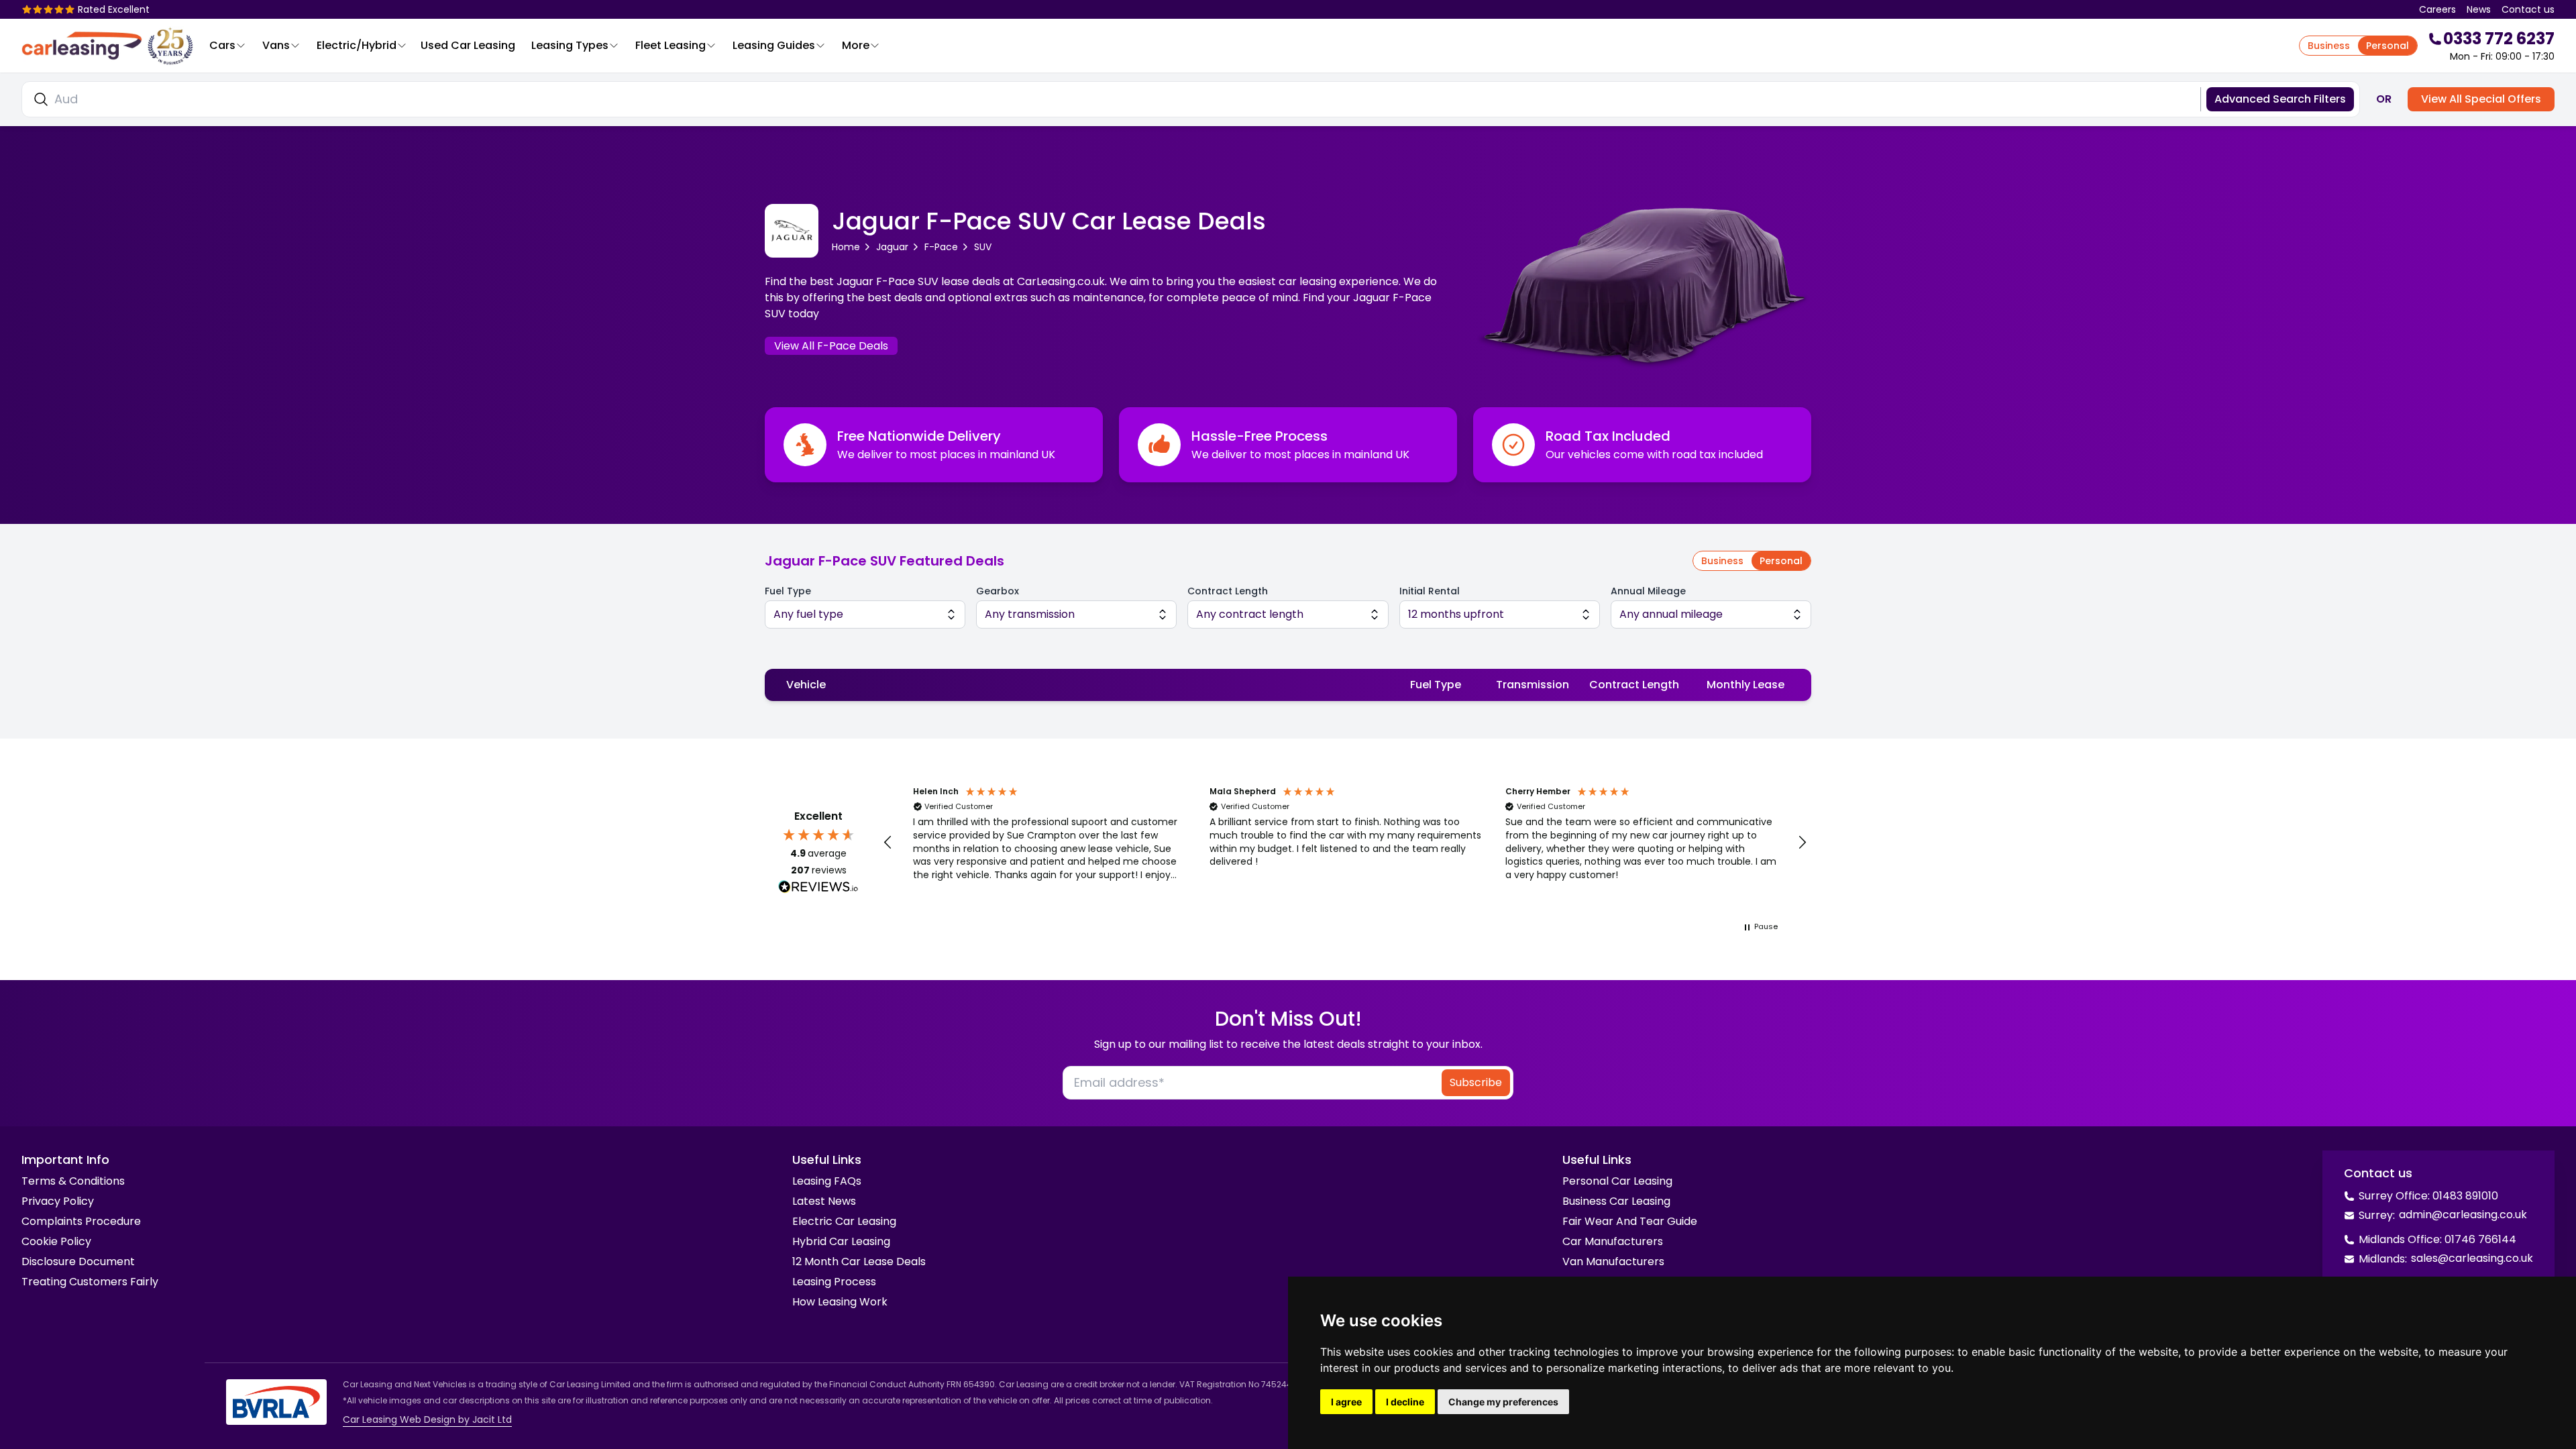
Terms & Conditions (73, 1181)
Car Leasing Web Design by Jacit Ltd (427, 1419)
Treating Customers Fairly (90, 1282)
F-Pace (941, 247)
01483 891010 (2465, 1196)
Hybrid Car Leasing (841, 1241)
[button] (888, 843)
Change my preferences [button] (1503, 1402)
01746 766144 (2480, 1239)
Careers (2437, 9)
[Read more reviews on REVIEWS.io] (818, 888)
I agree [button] (1346, 1402)
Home (846, 247)
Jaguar (892, 247)
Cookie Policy (56, 1241)
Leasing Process (834, 1282)
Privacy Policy (58, 1201)
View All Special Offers (2481, 99)
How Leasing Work (840, 1302)
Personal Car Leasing (1617, 1181)
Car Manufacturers (1613, 1241)
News (2479, 9)
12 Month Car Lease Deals (859, 1262)
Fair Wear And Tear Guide (1630, 1221)
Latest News (824, 1201)
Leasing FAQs (827, 1181)
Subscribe (1476, 1082)
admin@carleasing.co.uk (2463, 1215)
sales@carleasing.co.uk (2472, 1258)
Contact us (2528, 9)
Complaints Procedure (81, 1221)
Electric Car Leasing (844, 1221)
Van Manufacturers (1613, 1262)
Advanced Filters (2280, 99)
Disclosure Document (78, 1262)
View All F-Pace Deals (831, 346)
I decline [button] (1405, 1402)
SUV (983, 247)
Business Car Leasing (1616, 1201)
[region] (1345, 843)
